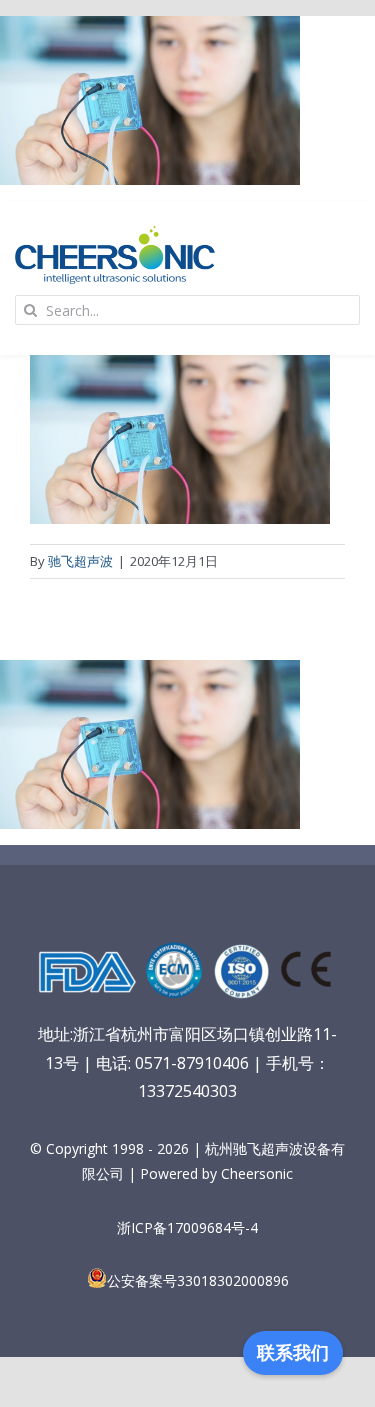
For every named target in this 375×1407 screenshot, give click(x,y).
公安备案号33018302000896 (198, 1280)
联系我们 (293, 1353)
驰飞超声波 (80, 561)
